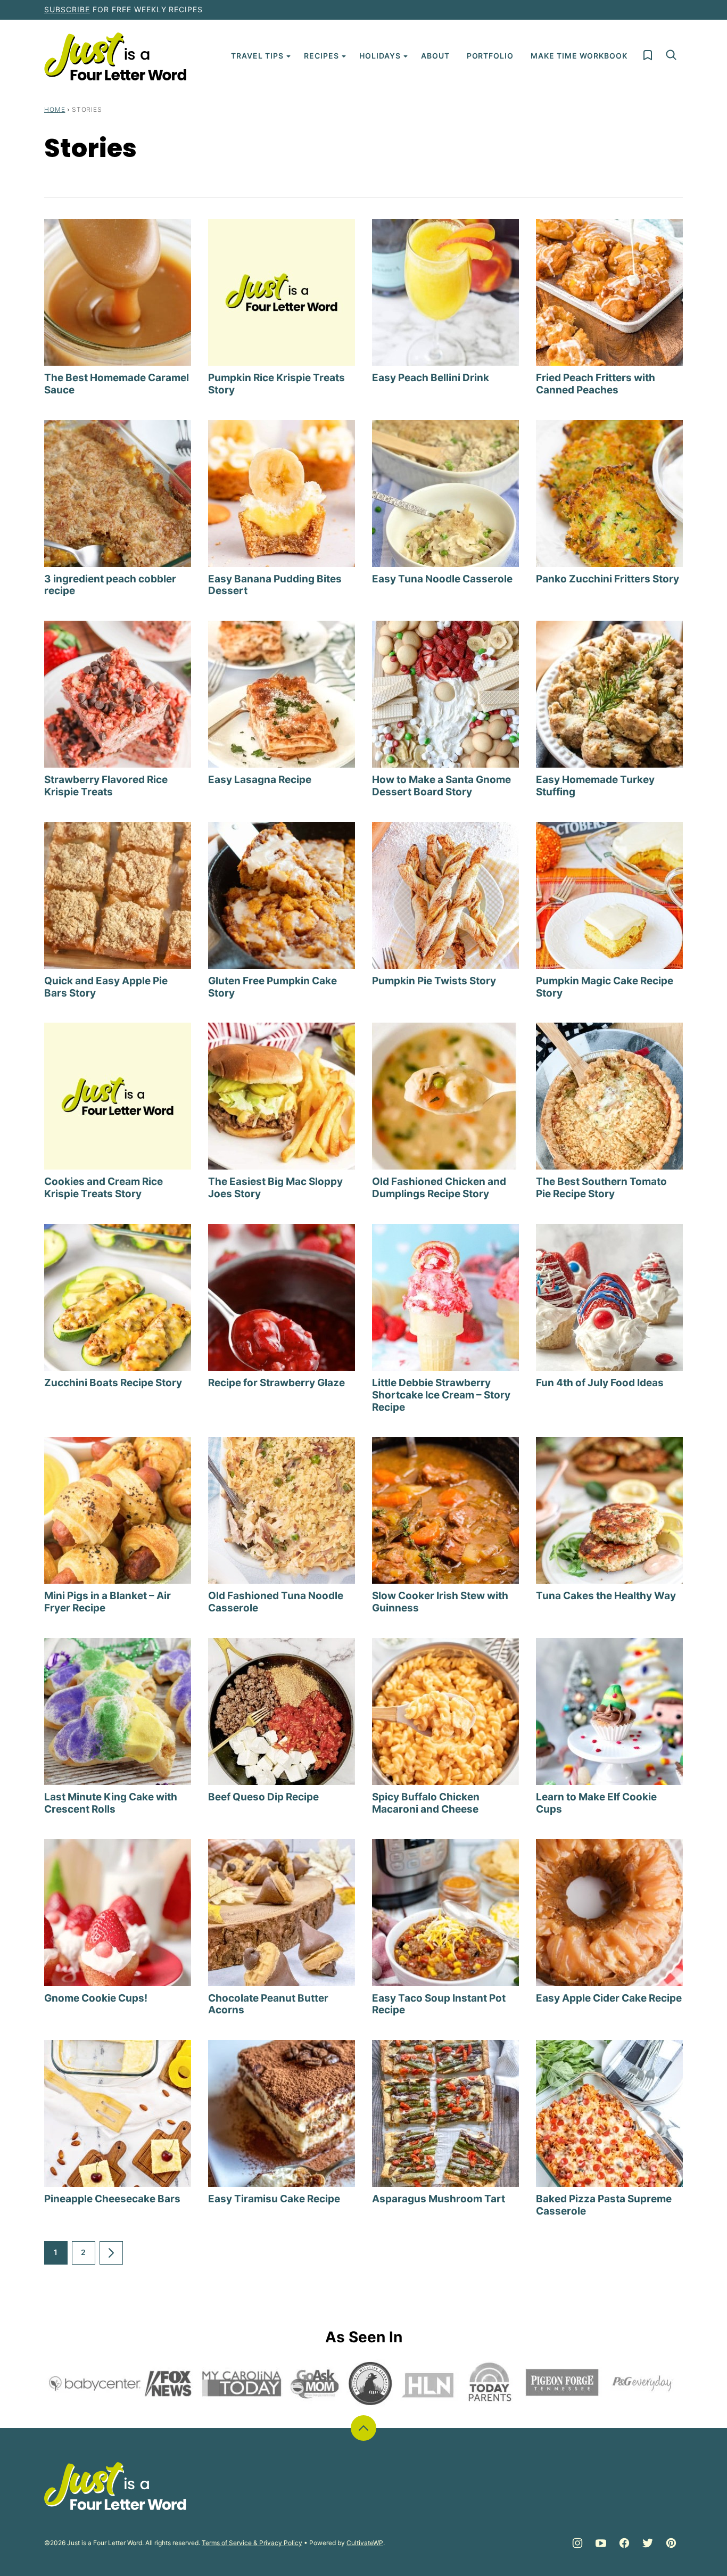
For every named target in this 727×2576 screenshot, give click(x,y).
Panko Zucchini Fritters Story (608, 579)
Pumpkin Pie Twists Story (434, 981)
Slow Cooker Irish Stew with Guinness (440, 1602)
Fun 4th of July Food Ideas (600, 1383)
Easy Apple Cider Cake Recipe (609, 1998)
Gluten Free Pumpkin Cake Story (272, 987)
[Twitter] (648, 2543)
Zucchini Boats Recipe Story (113, 1383)
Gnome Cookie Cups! (96, 1998)
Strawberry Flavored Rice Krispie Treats (106, 786)
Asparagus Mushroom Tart (439, 2199)
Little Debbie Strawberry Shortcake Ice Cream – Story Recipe (441, 1395)
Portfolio (490, 56)
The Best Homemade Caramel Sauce (117, 384)
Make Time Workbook (579, 56)
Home (55, 109)
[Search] (671, 55)
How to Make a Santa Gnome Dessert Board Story (441, 786)
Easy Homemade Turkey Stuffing (595, 786)
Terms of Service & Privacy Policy (252, 2543)
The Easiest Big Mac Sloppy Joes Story (275, 1188)
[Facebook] (624, 2543)
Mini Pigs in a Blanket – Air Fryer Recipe (108, 1602)
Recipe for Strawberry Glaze (276, 1383)
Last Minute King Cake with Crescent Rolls (111, 1803)
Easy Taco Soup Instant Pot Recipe (439, 2004)
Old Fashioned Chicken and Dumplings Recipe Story (439, 1188)
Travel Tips (257, 56)
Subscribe (67, 9)
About (435, 56)
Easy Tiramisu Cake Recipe (274, 2199)
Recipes (321, 56)
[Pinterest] (671, 2543)
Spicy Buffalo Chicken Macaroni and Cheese (426, 1803)
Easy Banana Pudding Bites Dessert (275, 585)
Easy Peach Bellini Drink (431, 378)
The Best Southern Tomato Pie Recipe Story (601, 1188)
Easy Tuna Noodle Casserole (442, 579)
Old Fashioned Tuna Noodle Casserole (276, 1602)
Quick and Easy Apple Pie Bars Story (106, 987)
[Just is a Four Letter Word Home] (115, 56)
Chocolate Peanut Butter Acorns (268, 2004)
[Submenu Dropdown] (288, 56)
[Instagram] (577, 2543)
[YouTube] (601, 2543)
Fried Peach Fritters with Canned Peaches (596, 384)
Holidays (380, 56)
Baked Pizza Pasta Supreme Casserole (604, 2205)
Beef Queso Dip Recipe (263, 1797)
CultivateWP (365, 2543)
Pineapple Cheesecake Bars (112, 2199)
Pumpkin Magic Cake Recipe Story (605, 987)
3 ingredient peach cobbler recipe (110, 585)
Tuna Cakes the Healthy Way (606, 1596)
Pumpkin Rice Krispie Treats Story (276, 384)
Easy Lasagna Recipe (260, 780)
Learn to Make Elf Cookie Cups (596, 1803)
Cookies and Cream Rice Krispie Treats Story (104, 1188)
